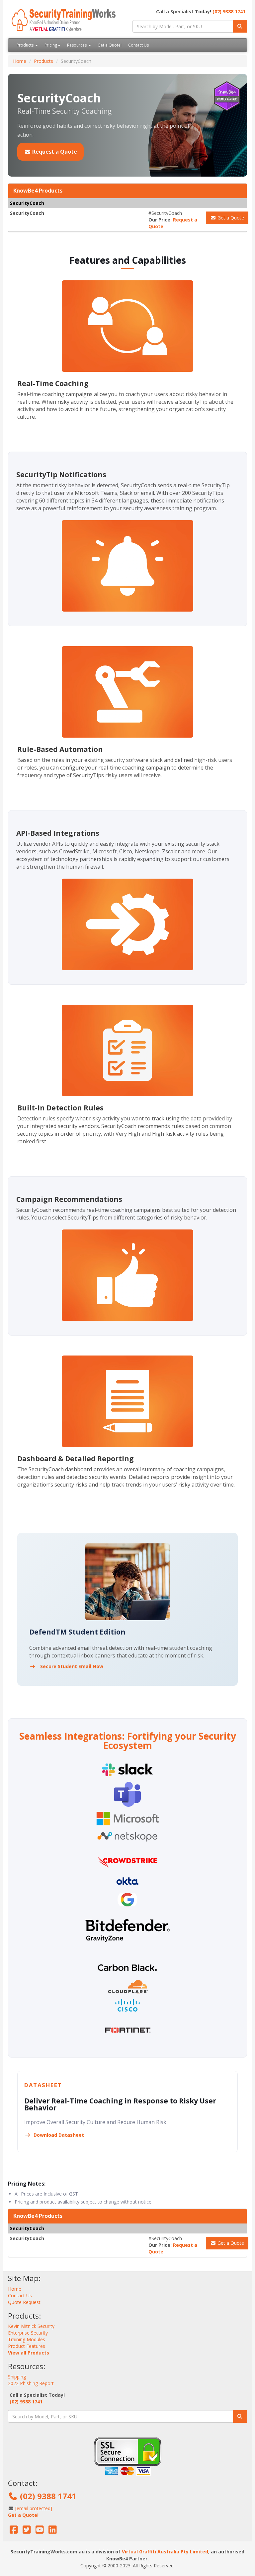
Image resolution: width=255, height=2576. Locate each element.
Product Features (27, 2346)
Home (20, 61)
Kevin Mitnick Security (31, 2326)
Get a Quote (230, 218)
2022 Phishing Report (31, 2383)
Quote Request (24, 2302)
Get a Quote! (110, 45)
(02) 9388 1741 (229, 11)
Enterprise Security (28, 2333)
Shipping (17, 2377)
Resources (77, 45)
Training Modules (27, 2339)
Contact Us (138, 45)
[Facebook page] (14, 2531)
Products (26, 45)
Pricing (51, 45)
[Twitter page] (27, 2531)
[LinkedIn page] (53, 2531)
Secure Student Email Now (71, 1666)
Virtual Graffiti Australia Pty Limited (165, 2552)
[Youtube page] (40, 2531)
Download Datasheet (58, 2135)
